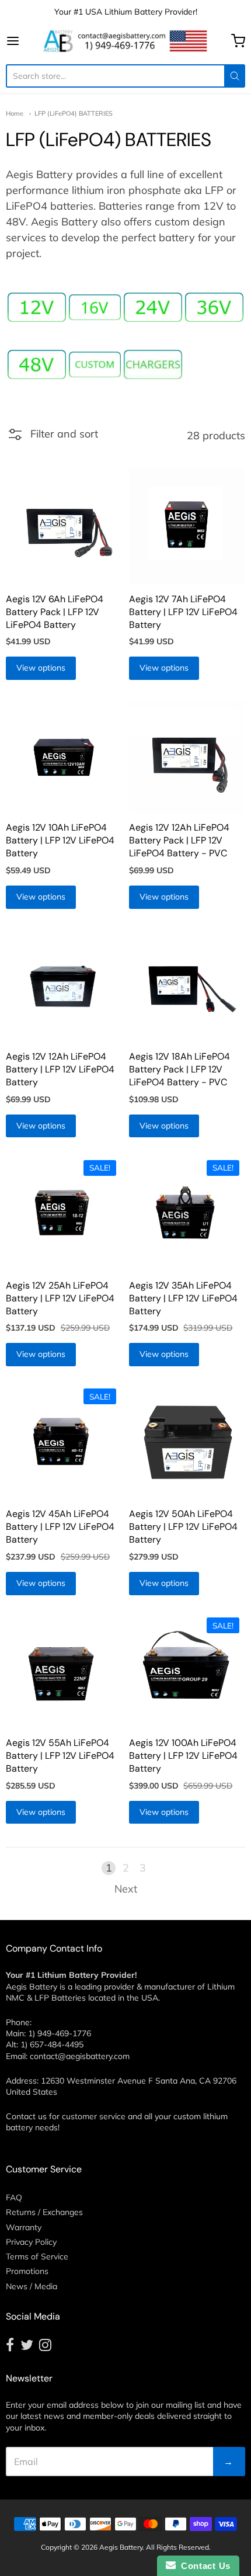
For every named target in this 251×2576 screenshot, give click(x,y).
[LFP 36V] (214, 307)
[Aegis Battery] (125, 41)
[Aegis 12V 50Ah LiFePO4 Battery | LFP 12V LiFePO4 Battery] (187, 1442)
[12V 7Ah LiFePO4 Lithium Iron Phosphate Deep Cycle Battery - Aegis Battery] (187, 527)
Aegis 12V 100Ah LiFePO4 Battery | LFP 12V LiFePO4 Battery (183, 1756)
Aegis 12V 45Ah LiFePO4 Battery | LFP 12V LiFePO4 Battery (60, 1527)
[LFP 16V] (95, 308)
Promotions (27, 2271)
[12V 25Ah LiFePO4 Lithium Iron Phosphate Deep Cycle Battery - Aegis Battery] (64, 1213)
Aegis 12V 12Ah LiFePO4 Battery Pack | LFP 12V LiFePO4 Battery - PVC (179, 840)
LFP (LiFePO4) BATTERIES (74, 113)
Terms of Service (37, 2256)
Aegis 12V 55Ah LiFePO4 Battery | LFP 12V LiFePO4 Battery (60, 1756)
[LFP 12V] (37, 307)
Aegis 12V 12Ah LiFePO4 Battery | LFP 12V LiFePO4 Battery (60, 1069)
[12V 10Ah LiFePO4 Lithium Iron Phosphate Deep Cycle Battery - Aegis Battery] (64, 756)
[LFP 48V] (37, 364)
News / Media (32, 2286)
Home (15, 113)
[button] (52, 439)
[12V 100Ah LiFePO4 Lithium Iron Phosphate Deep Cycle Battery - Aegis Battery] (187, 1671)
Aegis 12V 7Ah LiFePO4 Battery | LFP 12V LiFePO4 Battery (183, 612)
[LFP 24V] (153, 307)
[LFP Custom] (95, 365)
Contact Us (203, 2566)
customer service (94, 2116)
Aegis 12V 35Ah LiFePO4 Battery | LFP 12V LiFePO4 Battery (183, 1298)
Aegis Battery (121, 2547)
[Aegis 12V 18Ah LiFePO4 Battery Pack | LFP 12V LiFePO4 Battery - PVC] (187, 985)
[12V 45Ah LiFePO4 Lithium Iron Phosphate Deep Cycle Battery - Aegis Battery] (64, 1442)
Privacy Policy (31, 2242)
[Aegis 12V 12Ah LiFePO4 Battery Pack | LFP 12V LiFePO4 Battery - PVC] (187, 756)
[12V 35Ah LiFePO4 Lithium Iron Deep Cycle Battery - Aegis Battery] (187, 1213)
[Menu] (23, 41)
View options (41, 668)
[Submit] (235, 76)
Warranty (24, 2227)
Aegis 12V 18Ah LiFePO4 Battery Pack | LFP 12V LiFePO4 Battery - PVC (179, 1069)
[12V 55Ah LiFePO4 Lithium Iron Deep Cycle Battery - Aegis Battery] (64, 1671)
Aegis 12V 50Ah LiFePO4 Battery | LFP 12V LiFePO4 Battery (183, 1527)
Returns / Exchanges (44, 2212)
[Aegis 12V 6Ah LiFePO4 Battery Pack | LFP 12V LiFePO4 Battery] (64, 527)
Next (126, 1889)
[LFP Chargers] (153, 364)
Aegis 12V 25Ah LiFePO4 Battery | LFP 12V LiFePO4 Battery (60, 1298)
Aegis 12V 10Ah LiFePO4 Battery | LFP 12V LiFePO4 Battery (60, 840)
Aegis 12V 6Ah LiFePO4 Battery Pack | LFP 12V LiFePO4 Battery (55, 612)
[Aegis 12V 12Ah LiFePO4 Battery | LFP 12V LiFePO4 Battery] (64, 985)
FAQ (14, 2197)
